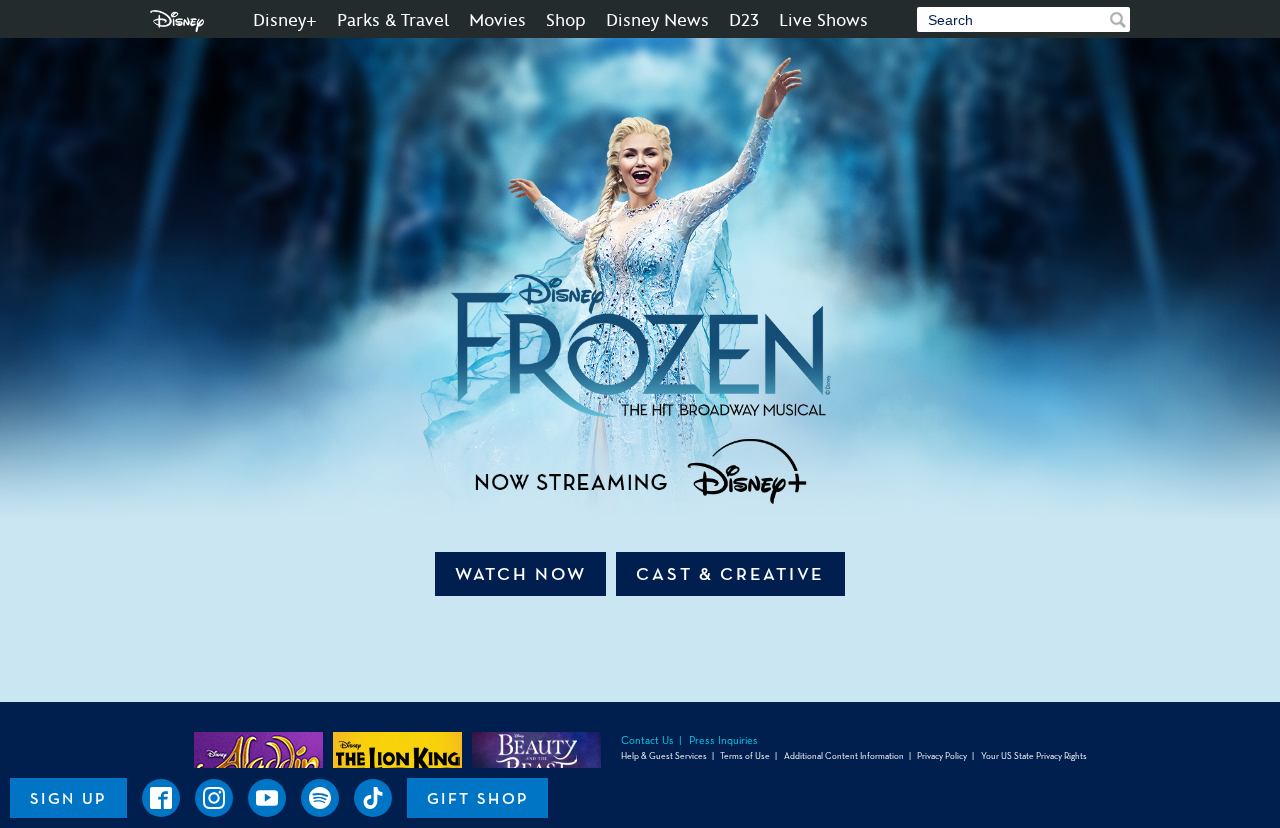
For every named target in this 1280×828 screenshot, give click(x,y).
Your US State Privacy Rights (1034, 756)
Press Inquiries (723, 740)
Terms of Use (745, 756)
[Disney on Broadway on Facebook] (161, 798)
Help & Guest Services (664, 756)
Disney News (657, 20)
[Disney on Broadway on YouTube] (267, 798)
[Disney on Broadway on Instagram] (214, 798)
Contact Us (647, 740)
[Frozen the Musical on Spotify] (320, 798)
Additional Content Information (844, 756)
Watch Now (520, 574)
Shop (566, 20)
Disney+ (285, 20)
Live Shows (823, 20)
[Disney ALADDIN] (258, 756)
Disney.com (177, 21)
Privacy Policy (942, 756)
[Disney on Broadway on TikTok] (373, 798)
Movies (497, 20)
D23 (744, 20)
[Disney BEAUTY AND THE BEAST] (536, 756)
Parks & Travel (393, 20)
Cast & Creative (730, 574)
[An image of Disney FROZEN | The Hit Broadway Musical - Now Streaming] (640, 280)
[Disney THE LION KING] (397, 756)
